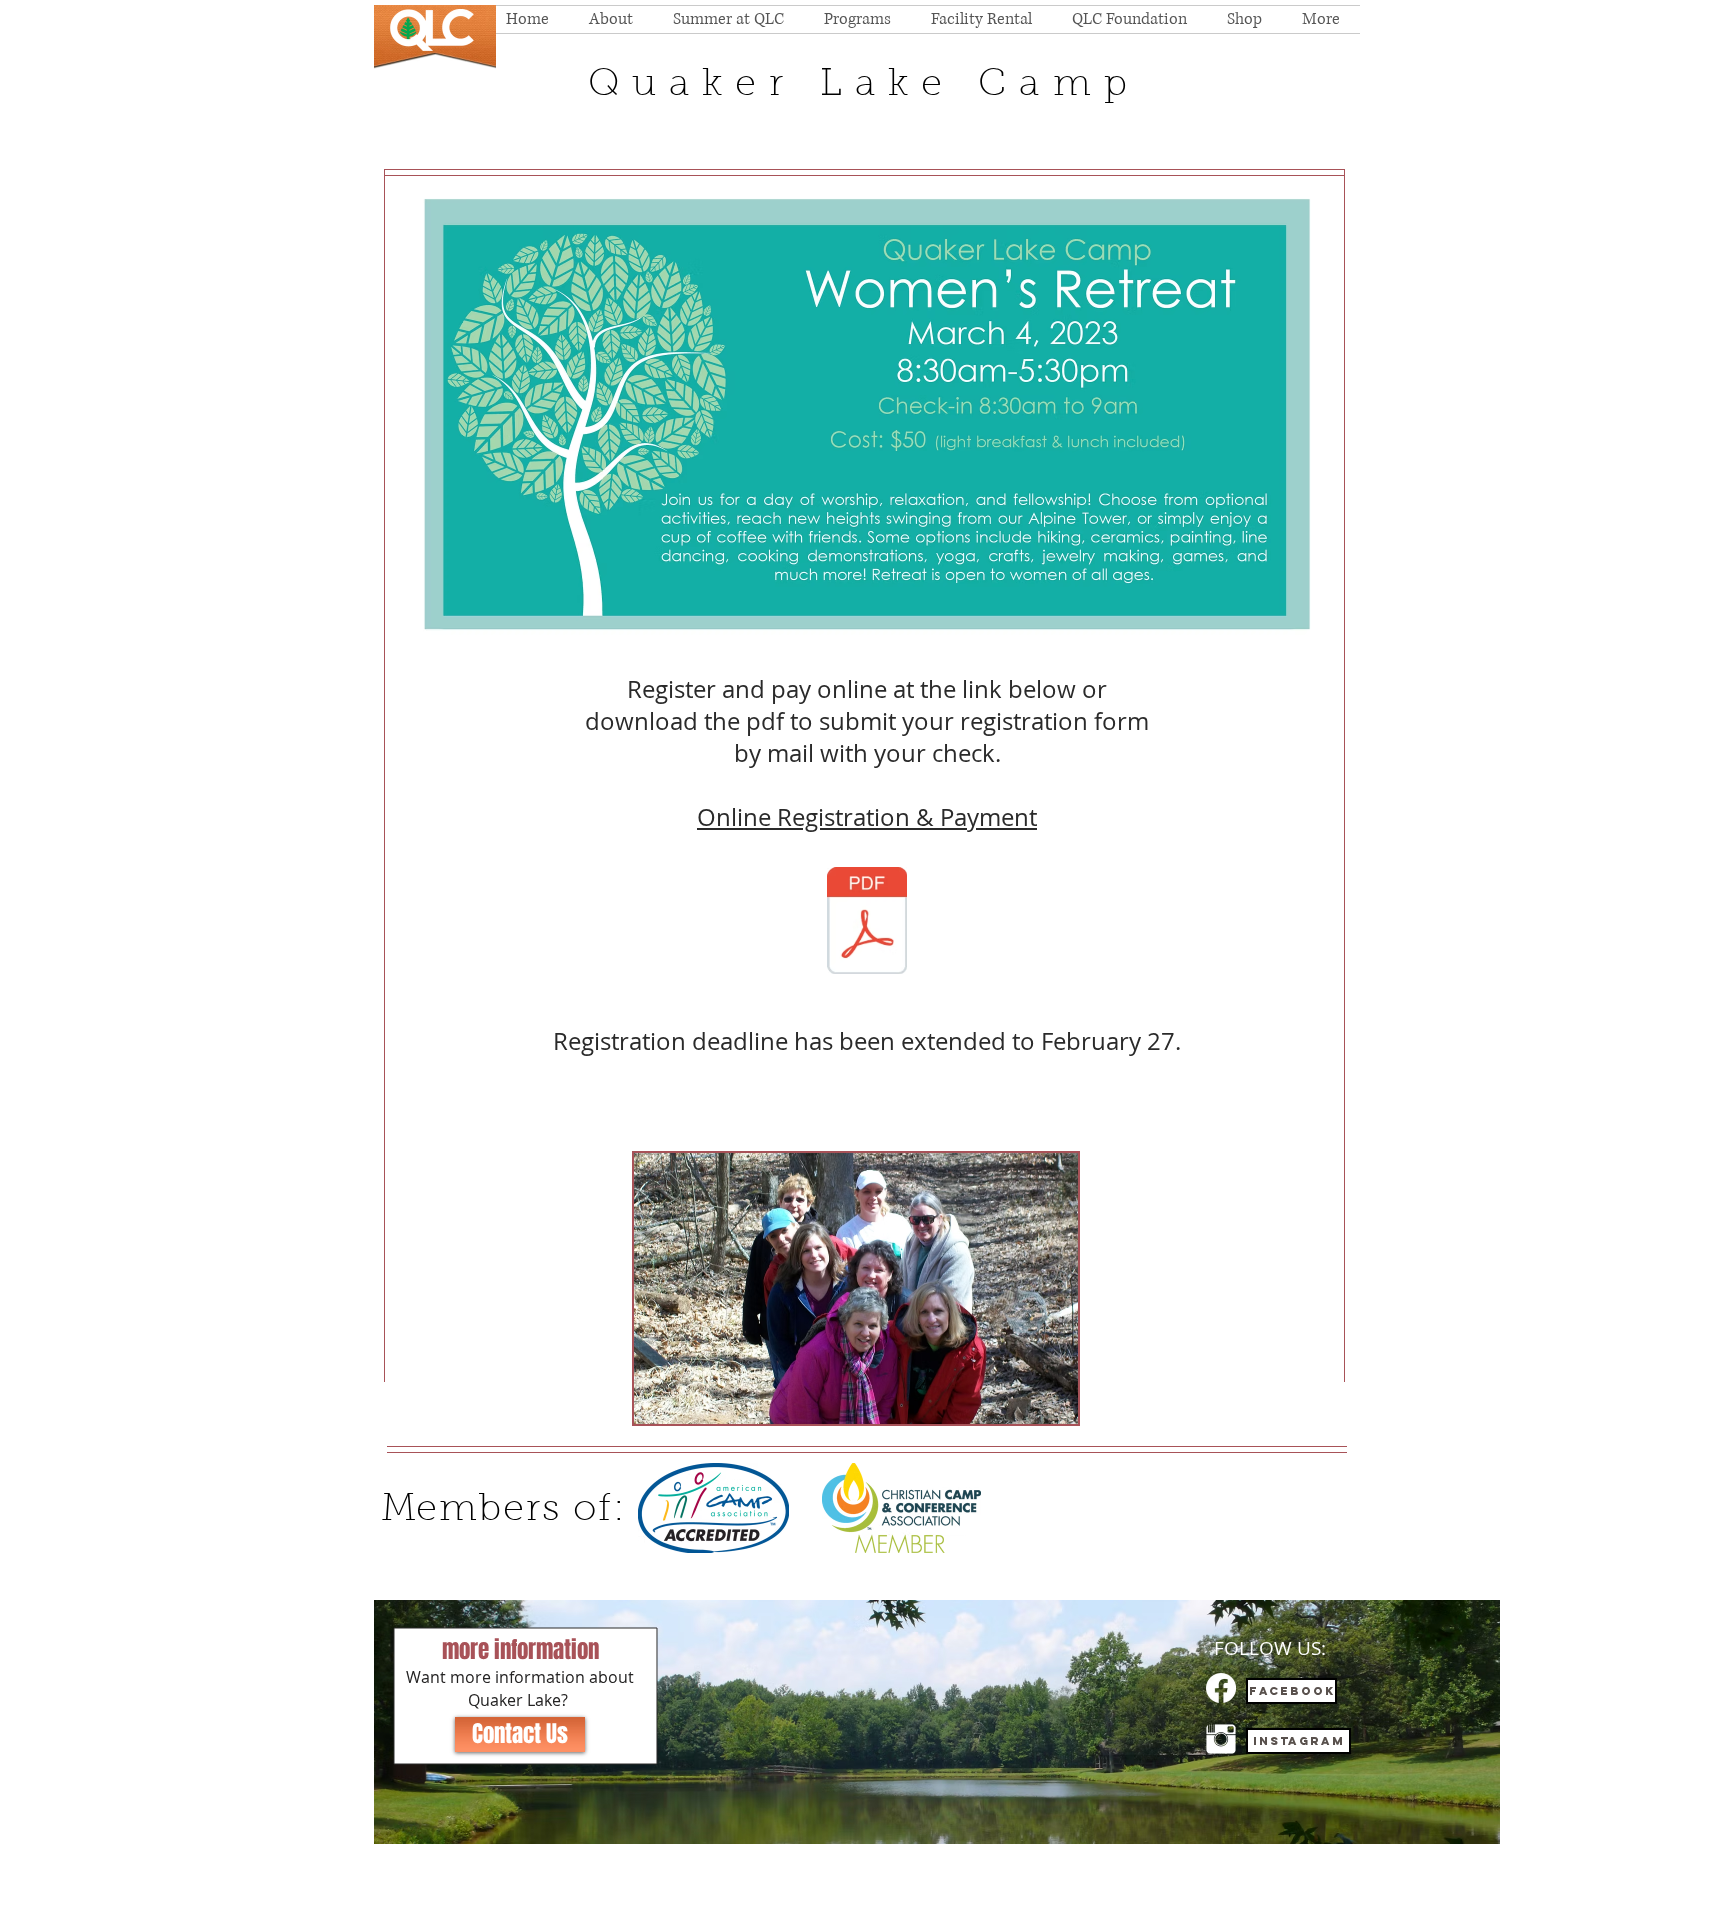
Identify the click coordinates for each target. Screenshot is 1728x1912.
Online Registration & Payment (867, 817)
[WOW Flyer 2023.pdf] (867, 923)
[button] (856, 1288)
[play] (1029, 1406)
